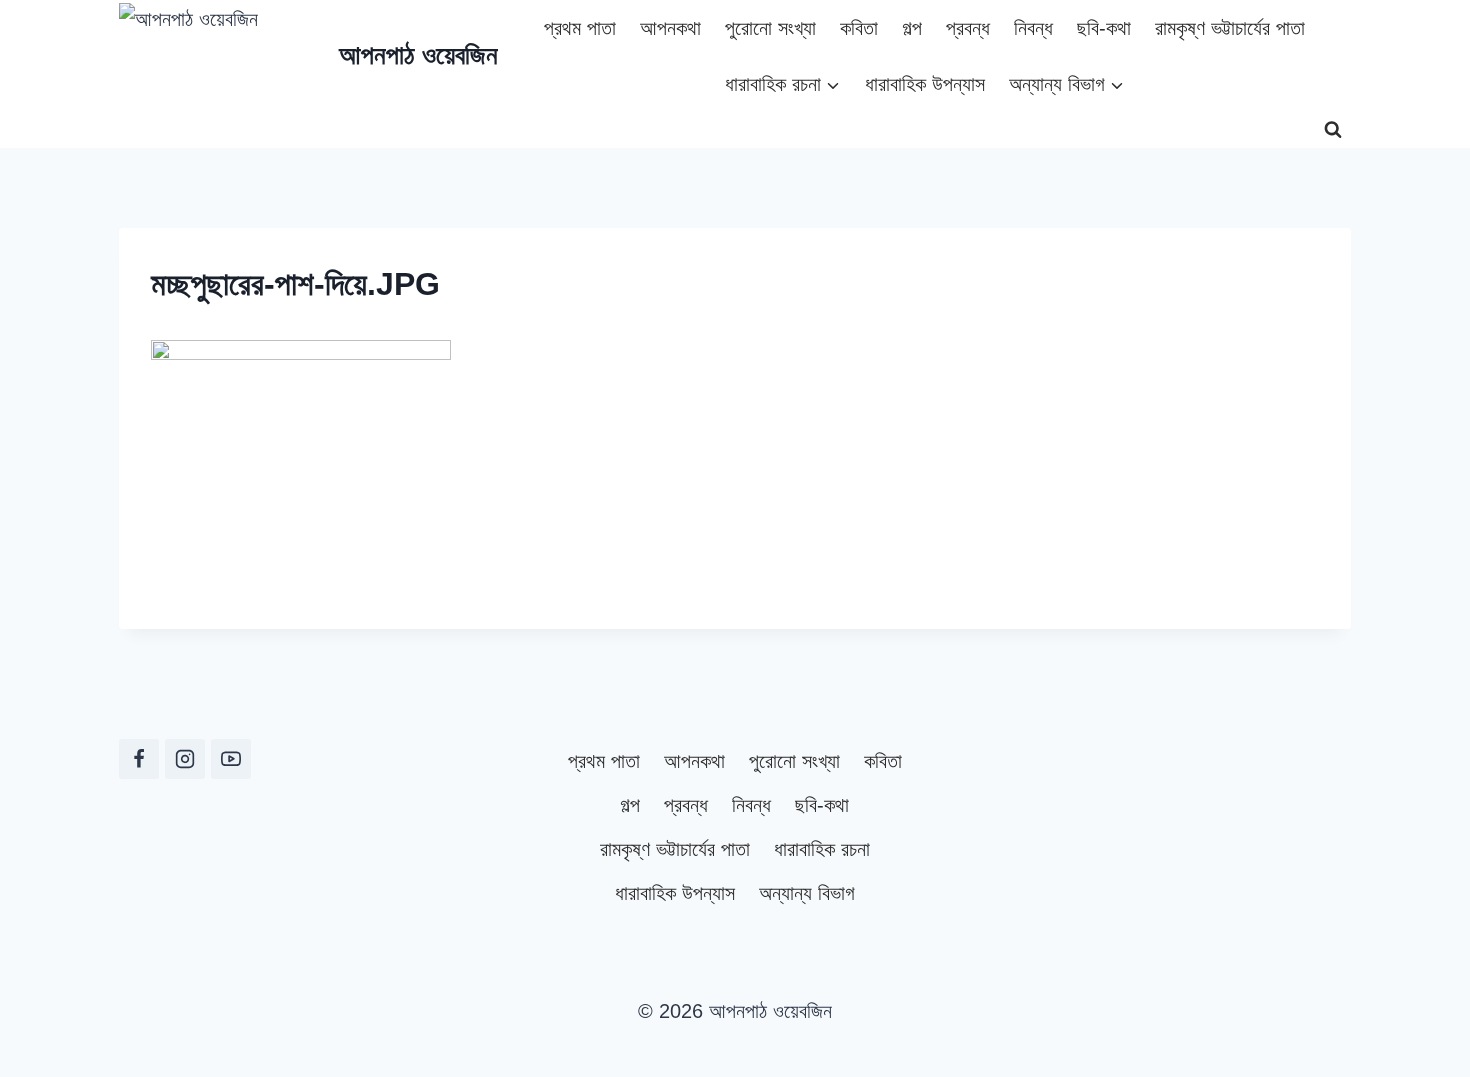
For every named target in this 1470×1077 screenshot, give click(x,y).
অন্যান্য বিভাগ (807, 893)
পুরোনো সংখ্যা (770, 28)
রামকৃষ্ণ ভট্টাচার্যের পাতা (1230, 28)
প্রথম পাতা (580, 28)
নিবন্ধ (1033, 28)
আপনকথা (670, 28)
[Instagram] (185, 759)
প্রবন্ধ (968, 28)
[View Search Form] (1333, 130)
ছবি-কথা (1104, 28)
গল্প (912, 28)
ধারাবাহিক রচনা (822, 849)
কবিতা (859, 28)
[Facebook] (139, 759)
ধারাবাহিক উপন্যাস (925, 84)
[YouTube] (231, 759)
